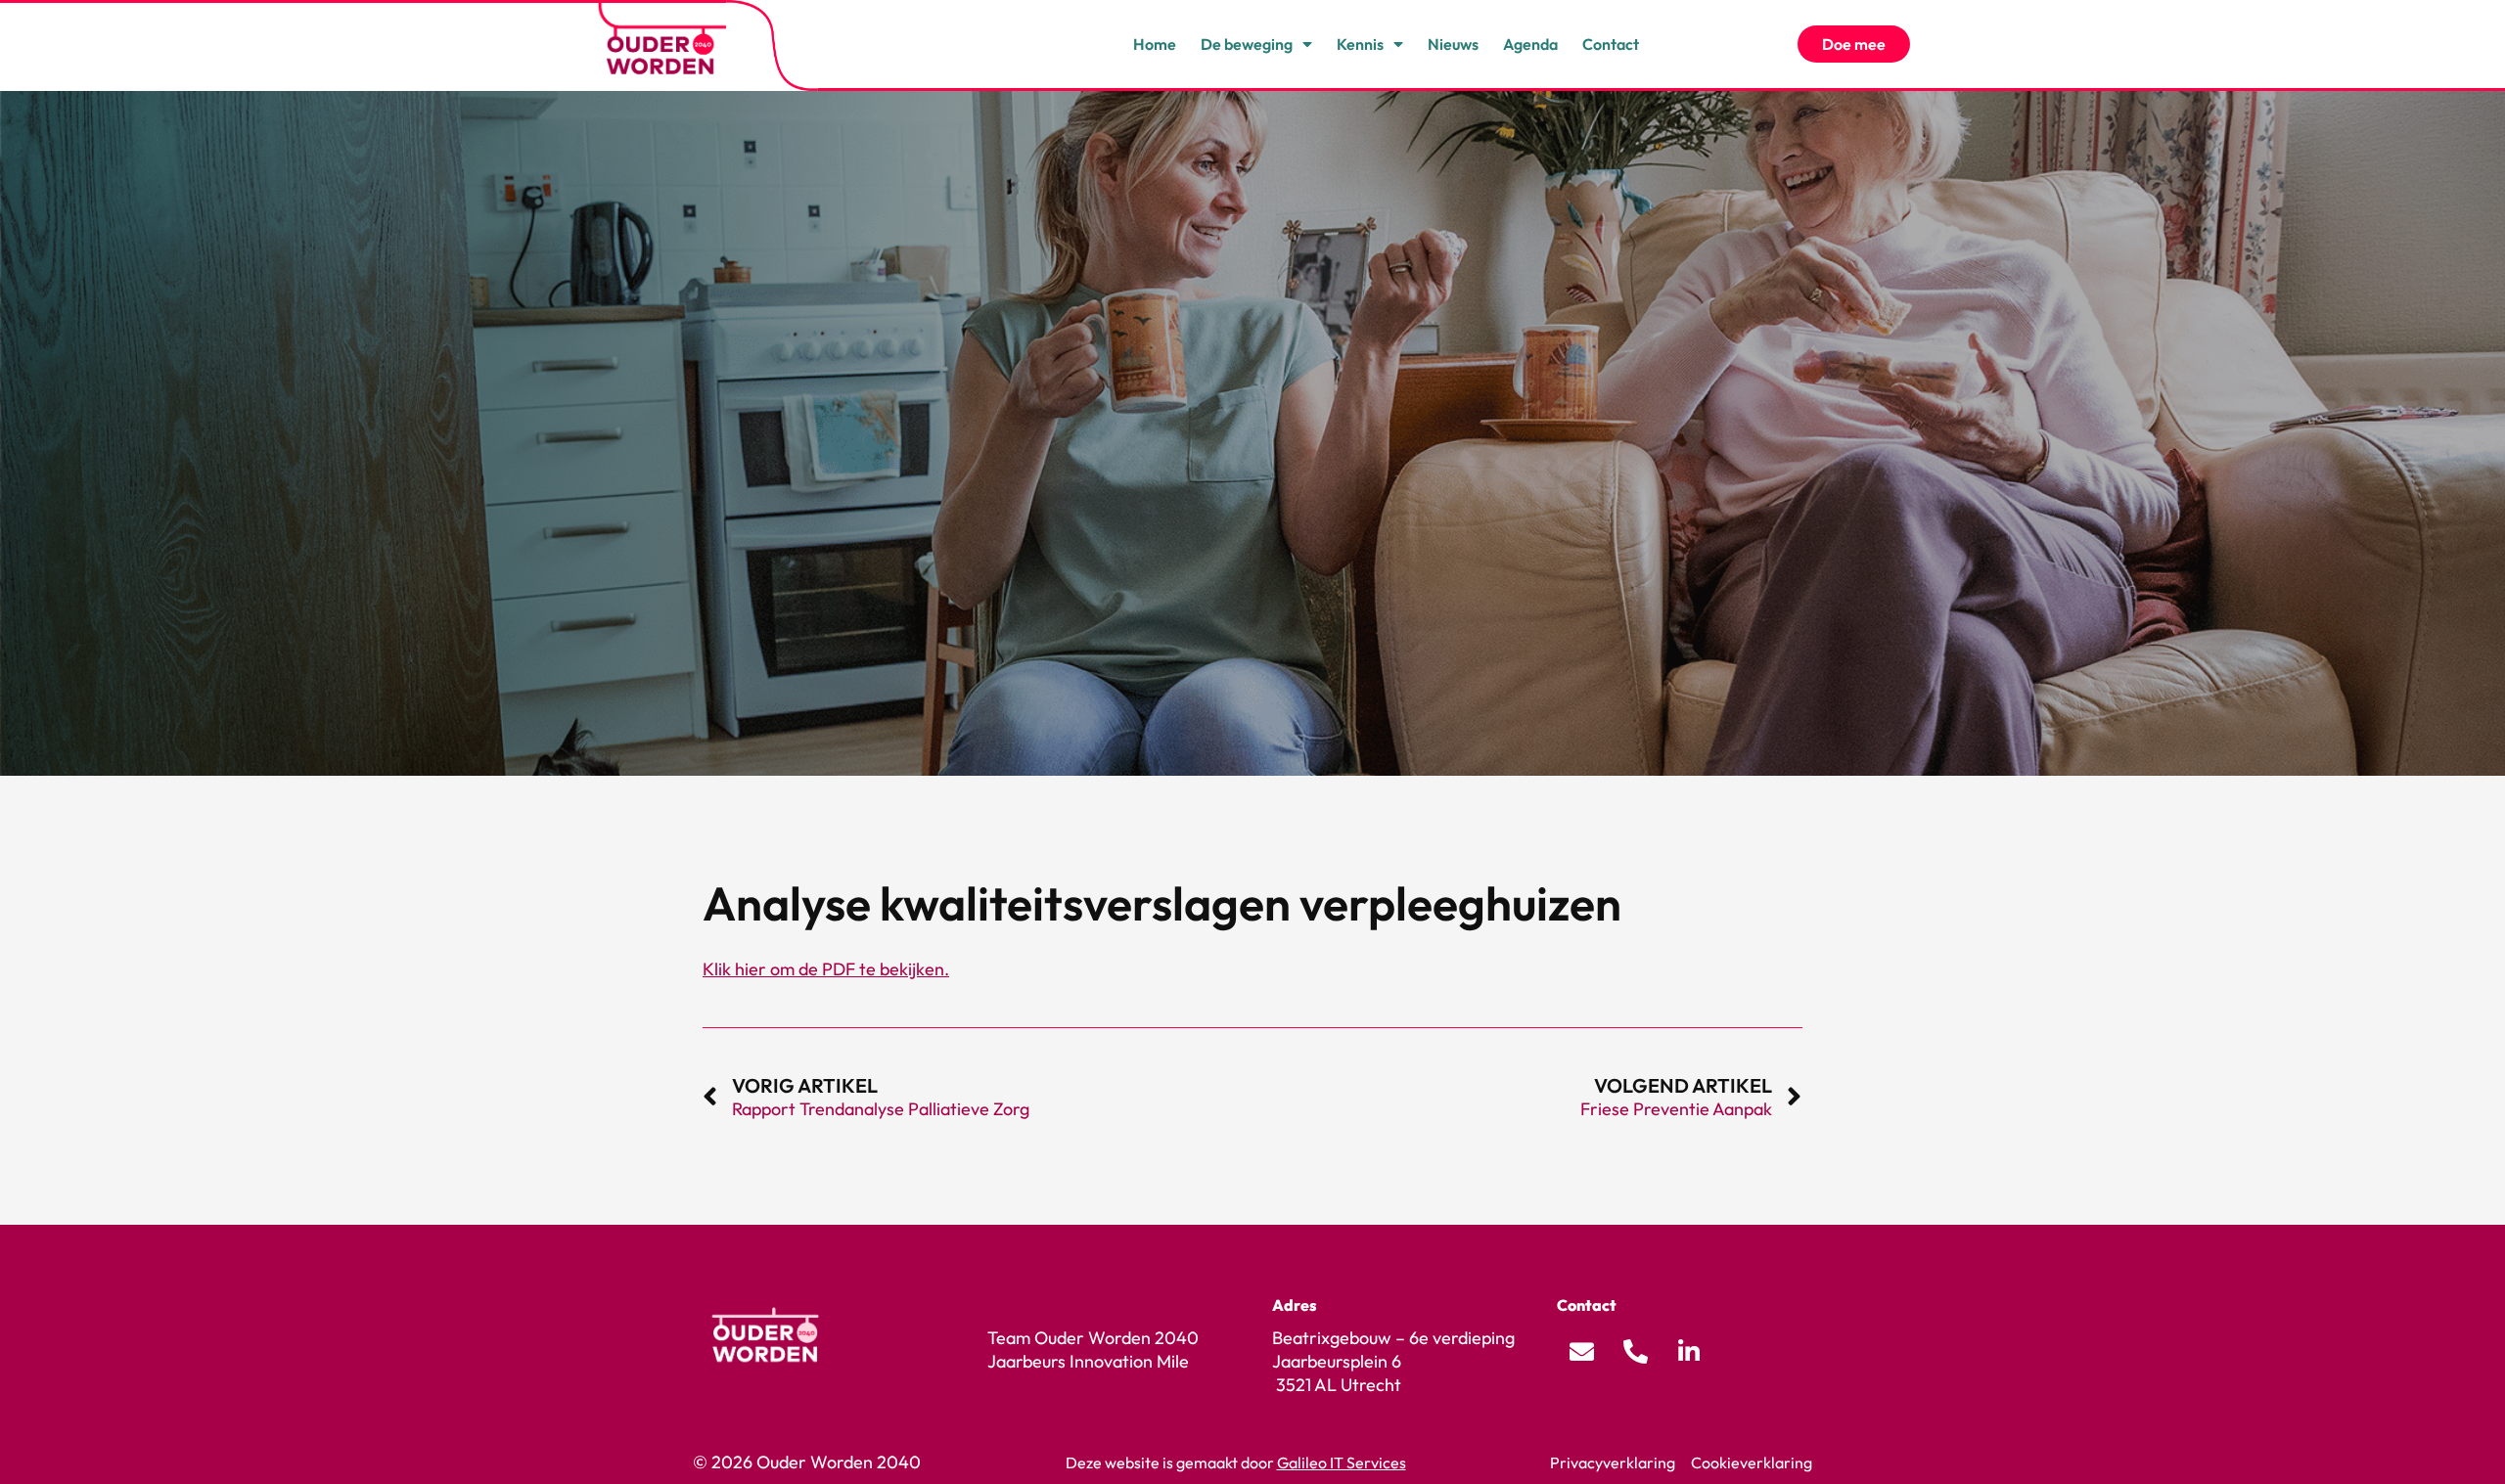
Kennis (1360, 44)
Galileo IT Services (1342, 1462)
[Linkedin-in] (1689, 1351)
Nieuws (1453, 44)
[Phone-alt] (1635, 1351)
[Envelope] (1581, 1351)
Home (1155, 44)
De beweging (1247, 44)
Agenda (1530, 44)
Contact (1611, 44)
